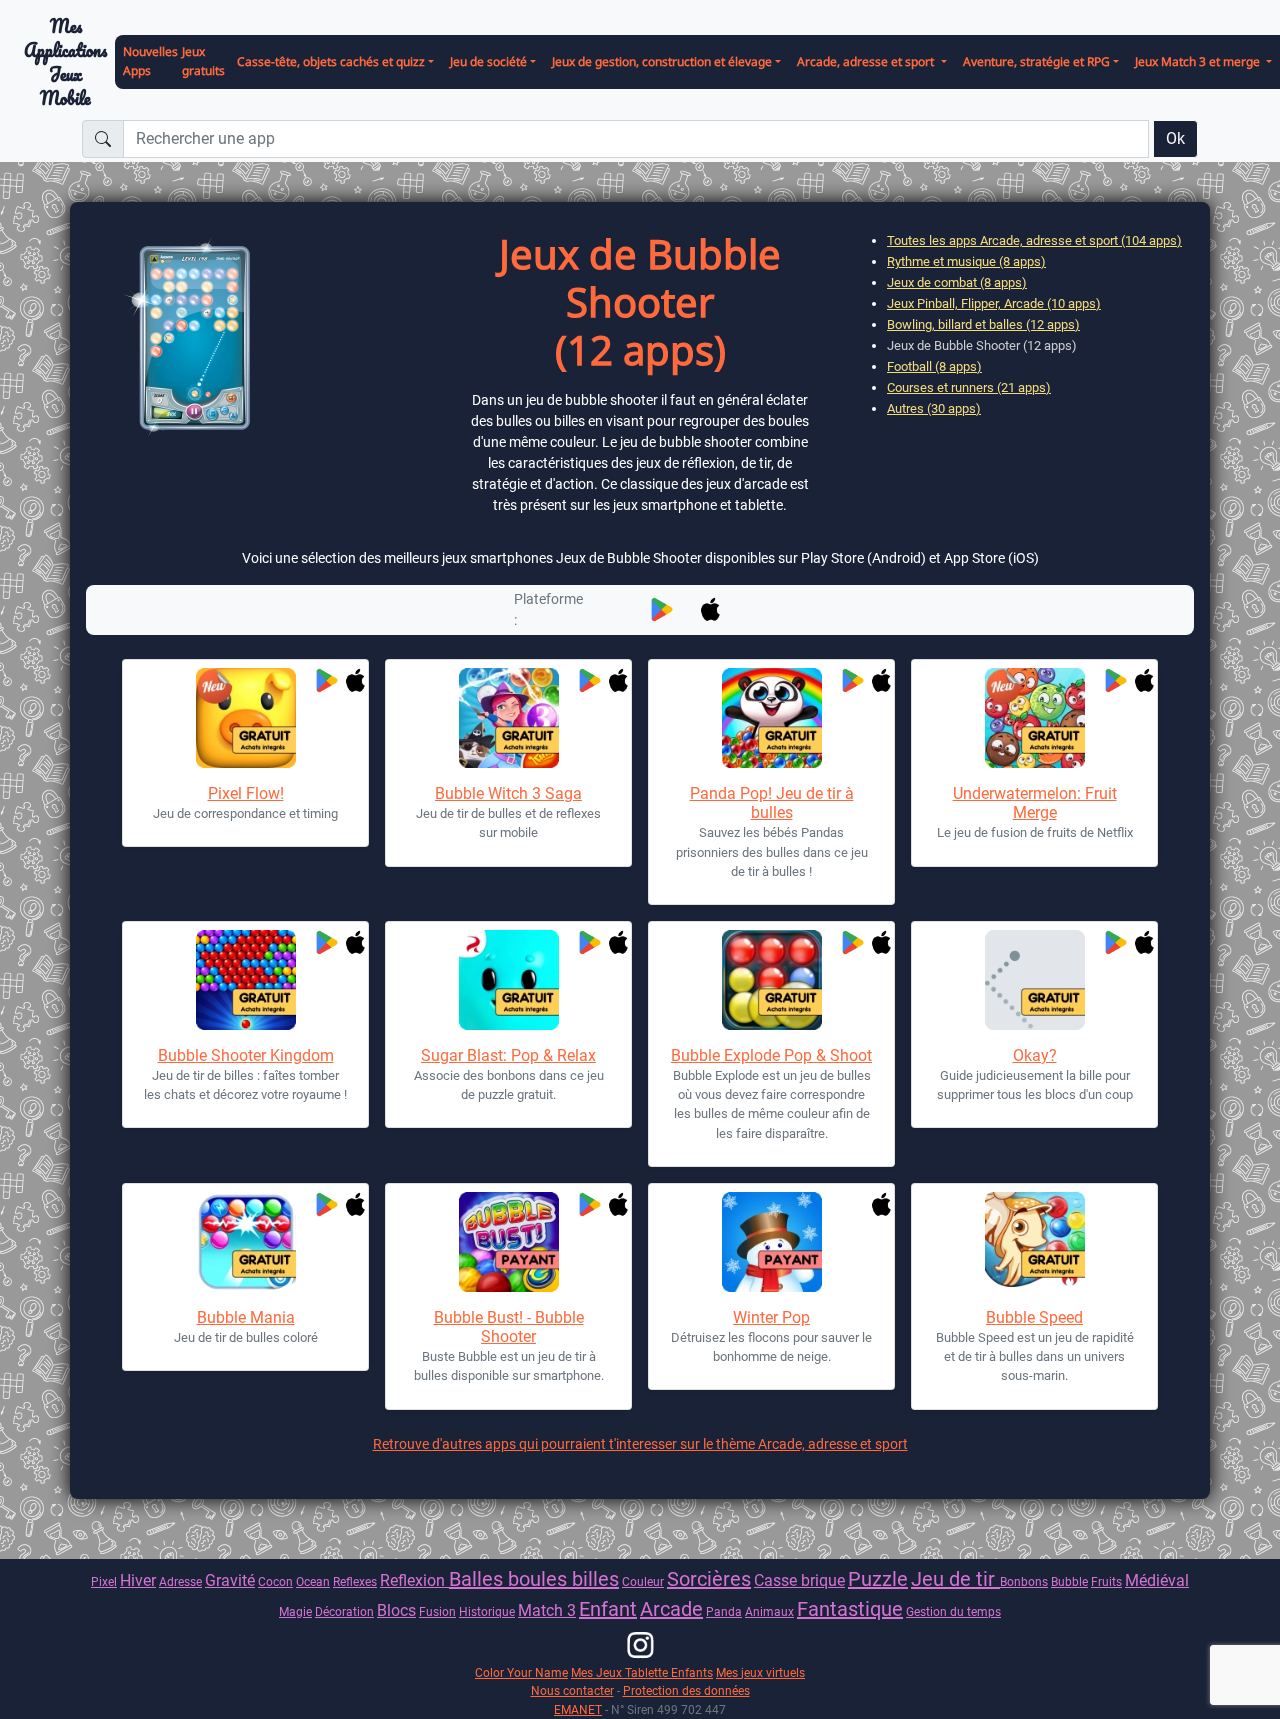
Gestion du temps (953, 1611)
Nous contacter (572, 1690)
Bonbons (1024, 1581)
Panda (724, 1611)
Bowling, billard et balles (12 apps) (983, 324)
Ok (1175, 138)
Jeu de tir (955, 1579)
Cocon (275, 1581)
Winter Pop (771, 1317)
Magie (295, 1611)
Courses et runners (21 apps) (969, 387)
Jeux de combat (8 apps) (957, 282)
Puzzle (878, 1579)
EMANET (578, 1709)
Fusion (437, 1611)
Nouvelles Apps (150, 61)
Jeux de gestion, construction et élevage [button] (662, 61)
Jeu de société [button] (488, 61)
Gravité (230, 1580)
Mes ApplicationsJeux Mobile (65, 62)
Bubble (1069, 1581)
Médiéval (1157, 1580)
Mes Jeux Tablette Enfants (642, 1672)
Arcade (671, 1609)
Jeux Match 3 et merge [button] (1199, 61)
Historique (487, 1611)
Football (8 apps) (934, 366)
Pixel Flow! (246, 793)
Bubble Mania (246, 1317)
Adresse (180, 1581)
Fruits (1106, 1581)
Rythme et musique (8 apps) (966, 261)
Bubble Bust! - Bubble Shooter (509, 1327)
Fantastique (850, 1609)
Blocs (396, 1610)
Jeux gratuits (203, 61)
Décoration (344, 1611)
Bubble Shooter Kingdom (246, 1055)
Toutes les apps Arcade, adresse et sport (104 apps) (1034, 240)
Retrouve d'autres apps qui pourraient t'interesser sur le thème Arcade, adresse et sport (640, 1444)
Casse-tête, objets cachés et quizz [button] (331, 61)
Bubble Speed (1034, 1317)
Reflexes (355, 1581)
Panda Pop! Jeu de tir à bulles (772, 803)
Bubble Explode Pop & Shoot (771, 1055)
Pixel (104, 1581)
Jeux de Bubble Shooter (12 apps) (982, 345)
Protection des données (686, 1690)
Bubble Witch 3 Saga (508, 793)
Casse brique (799, 1580)
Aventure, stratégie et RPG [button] (1036, 61)
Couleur (643, 1581)
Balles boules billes (534, 1579)
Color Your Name (521, 1672)
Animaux (769, 1611)
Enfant (608, 1609)
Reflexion (414, 1580)
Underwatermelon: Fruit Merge (1035, 803)
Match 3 (547, 1610)
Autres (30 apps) (934, 408)
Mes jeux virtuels (760, 1672)
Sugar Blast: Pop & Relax (508, 1055)
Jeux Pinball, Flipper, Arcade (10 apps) (994, 303)
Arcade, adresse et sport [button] (867, 61)
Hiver (138, 1580)
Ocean (313, 1581)
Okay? (1035, 1055)
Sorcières (709, 1579)
